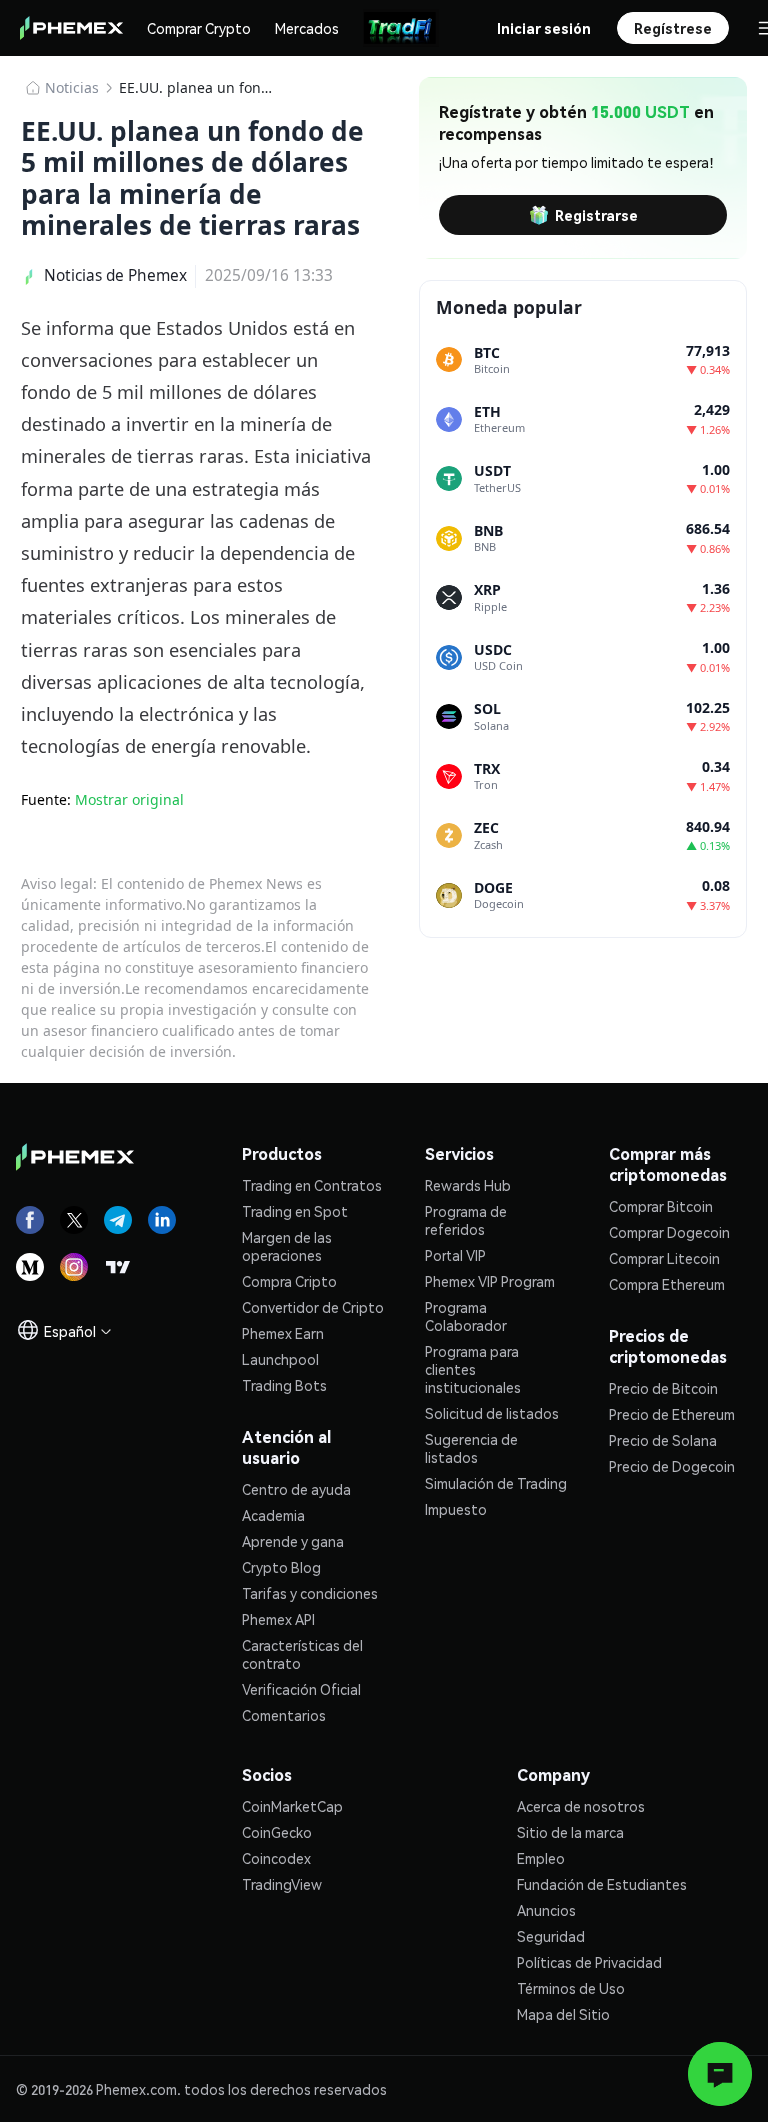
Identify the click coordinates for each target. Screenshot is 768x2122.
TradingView (282, 1884)
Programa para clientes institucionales (473, 1369)
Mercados (307, 28)
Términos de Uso (571, 1988)
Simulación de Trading (496, 1483)
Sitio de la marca (570, 1832)
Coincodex (276, 1858)
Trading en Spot (295, 1211)
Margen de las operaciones (287, 1246)
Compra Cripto (289, 1281)
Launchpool (280, 1359)
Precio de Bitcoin (663, 1388)
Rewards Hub (468, 1185)
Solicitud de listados (492, 1413)
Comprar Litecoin (664, 1258)
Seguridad (551, 1936)
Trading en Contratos (312, 1185)
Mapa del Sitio (563, 2014)
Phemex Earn (283, 1333)
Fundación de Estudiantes (602, 1884)
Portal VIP (455, 1255)
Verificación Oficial (301, 1689)
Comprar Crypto (199, 28)
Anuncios (546, 1910)
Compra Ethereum (667, 1284)
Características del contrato (302, 1654)
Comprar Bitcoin (661, 1206)
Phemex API (278, 1619)
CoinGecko (277, 1832)
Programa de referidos (466, 1220)
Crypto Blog (281, 1567)
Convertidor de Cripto (313, 1307)
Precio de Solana (663, 1440)
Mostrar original (129, 799)
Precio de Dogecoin (672, 1466)
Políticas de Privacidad (589, 1962)
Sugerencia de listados (471, 1448)
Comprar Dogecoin (669, 1232)
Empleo (541, 1858)
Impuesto (456, 1509)
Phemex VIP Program (490, 1281)
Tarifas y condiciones (310, 1593)
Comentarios (284, 1715)
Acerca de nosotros (581, 1806)
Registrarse (596, 215)
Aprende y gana (293, 1541)
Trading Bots (284, 1385)
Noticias (72, 87)
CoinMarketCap (292, 1806)
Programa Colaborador (466, 1316)
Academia (273, 1515)
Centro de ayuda (296, 1489)
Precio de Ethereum (672, 1414)
